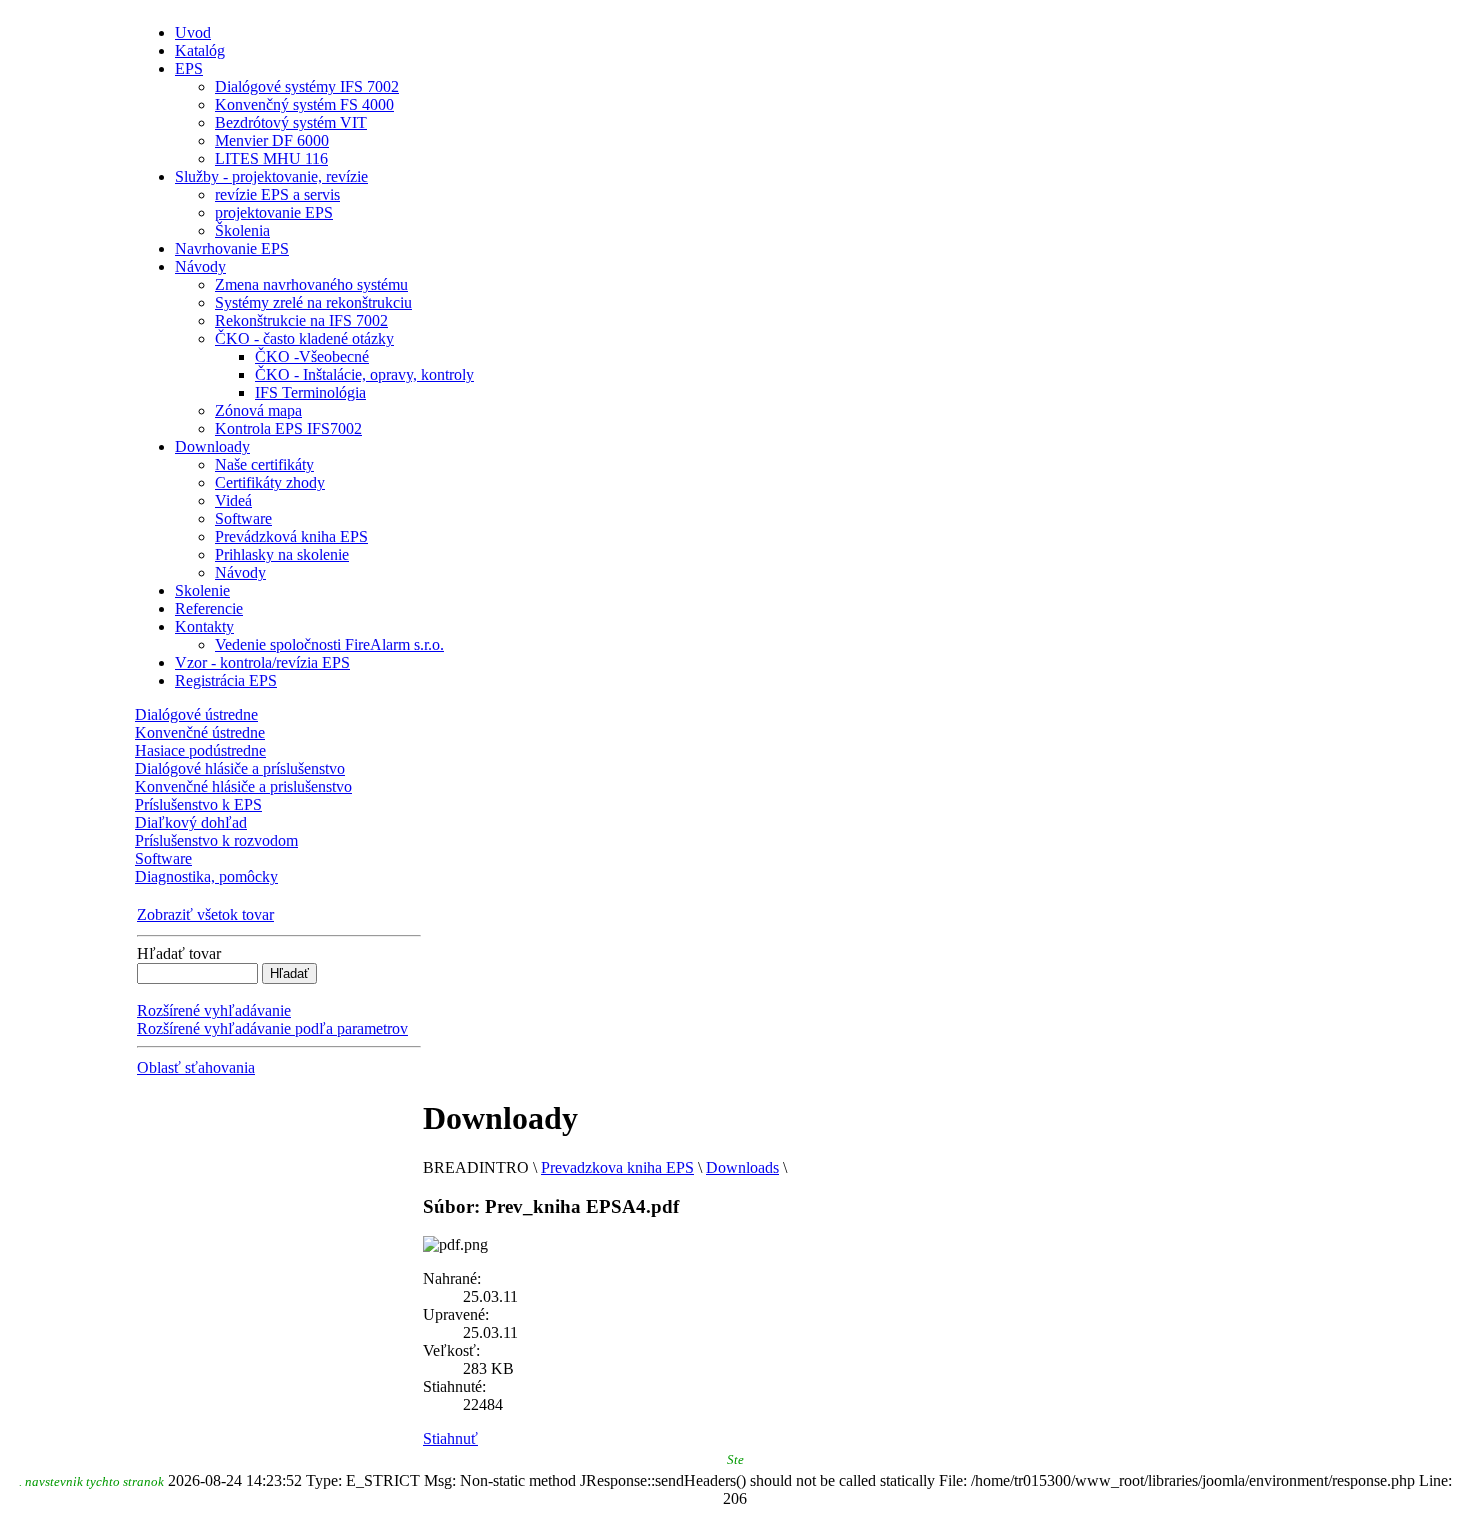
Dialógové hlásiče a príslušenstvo (240, 768)
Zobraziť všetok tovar (205, 914)
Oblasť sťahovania (196, 1067)
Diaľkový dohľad (191, 822)
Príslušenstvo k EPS (198, 804)
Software (163, 858)
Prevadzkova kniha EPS (617, 1167)
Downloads (742, 1167)
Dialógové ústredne (196, 714)
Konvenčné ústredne (200, 732)
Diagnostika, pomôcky (206, 876)
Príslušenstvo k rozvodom (216, 840)
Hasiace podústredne (200, 750)
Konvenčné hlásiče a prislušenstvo (243, 786)
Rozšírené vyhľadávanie (214, 1010)
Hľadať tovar (179, 953)
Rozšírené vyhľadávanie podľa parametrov (272, 1028)
